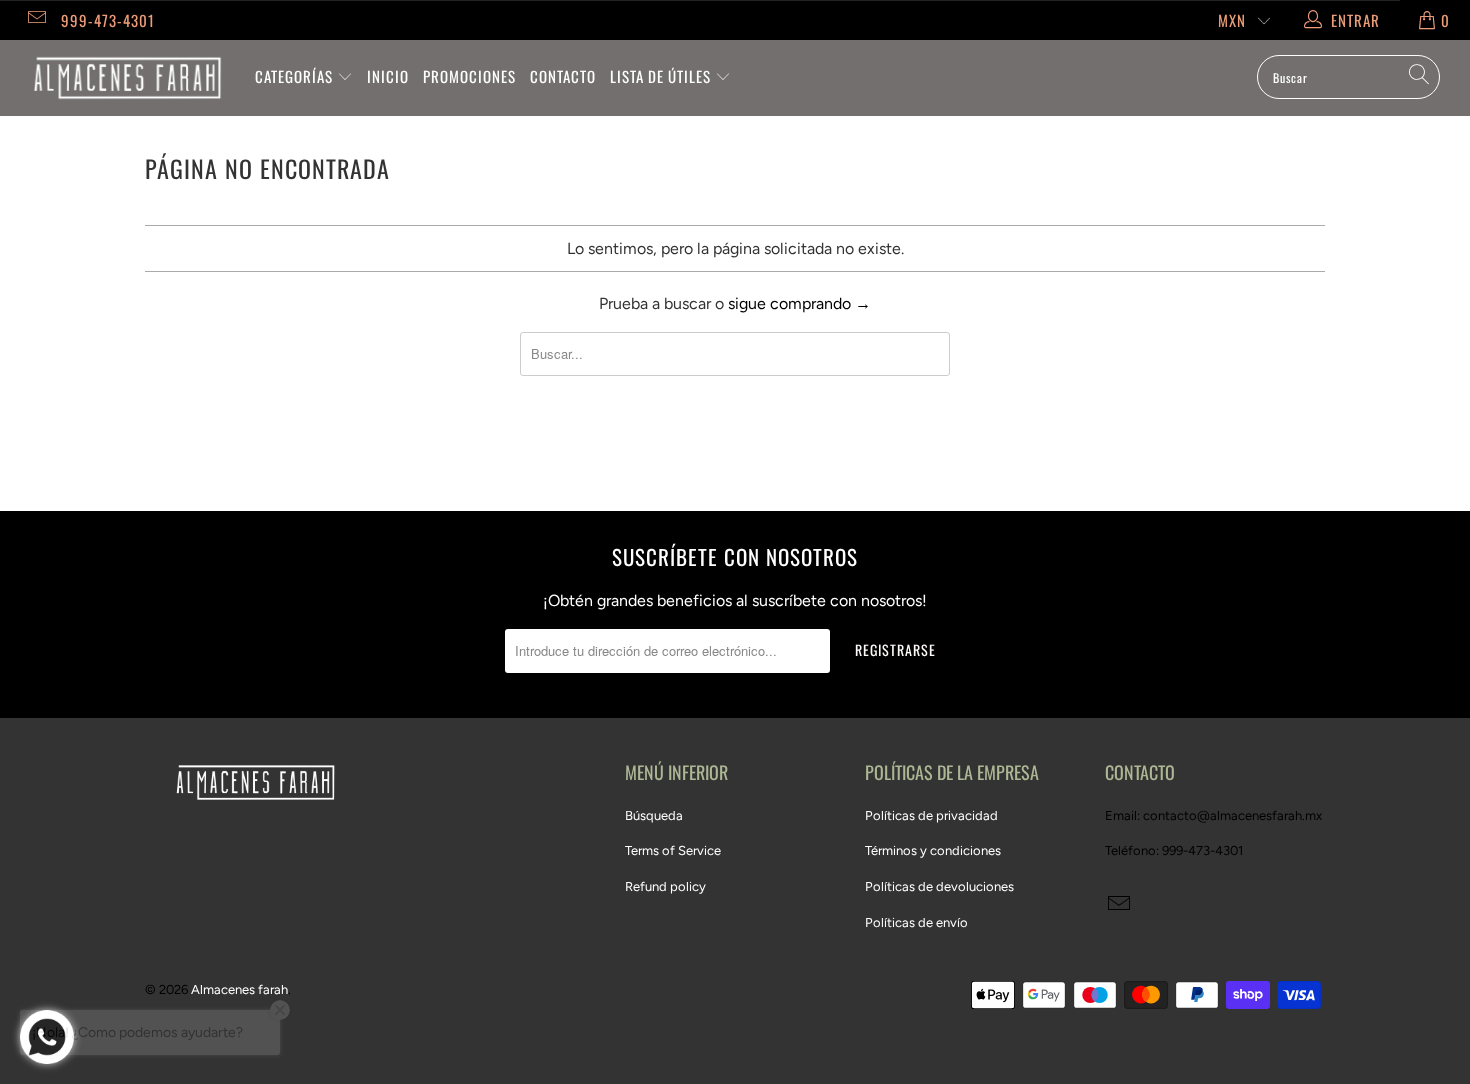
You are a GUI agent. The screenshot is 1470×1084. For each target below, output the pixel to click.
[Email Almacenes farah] (35, 20)
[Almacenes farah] (127, 78)
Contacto (563, 76)
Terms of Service (673, 850)
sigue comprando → (799, 303)
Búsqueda (654, 815)
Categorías (296, 76)
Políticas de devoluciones (939, 886)
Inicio (388, 76)
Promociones (469, 76)
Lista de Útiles (662, 76)
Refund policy (665, 886)
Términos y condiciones (933, 850)
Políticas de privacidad (931, 815)
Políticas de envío (916, 922)
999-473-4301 (108, 20)
